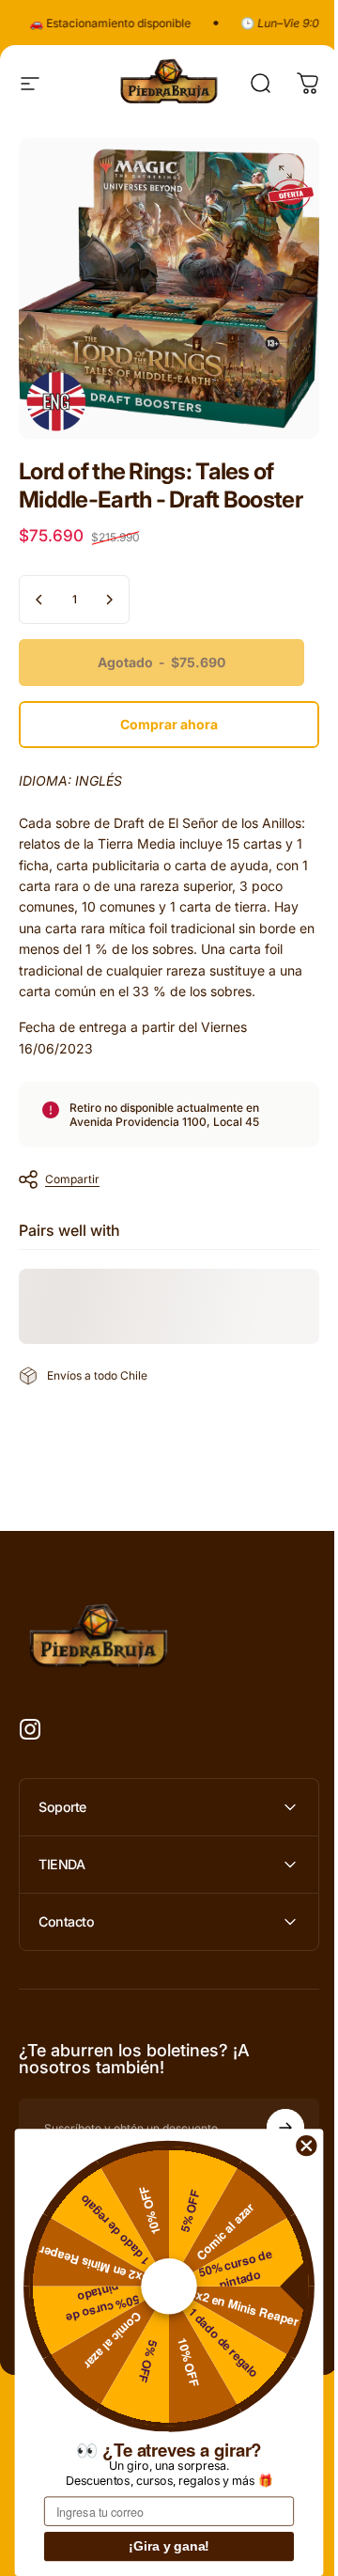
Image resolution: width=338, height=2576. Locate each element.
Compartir (72, 1179)
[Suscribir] (271, 2114)
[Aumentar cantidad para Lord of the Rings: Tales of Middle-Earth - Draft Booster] (109, 600)
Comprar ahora (169, 724)
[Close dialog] (307, 2145)
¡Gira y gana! (169, 2547)
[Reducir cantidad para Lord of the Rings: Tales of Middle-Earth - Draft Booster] (39, 600)
